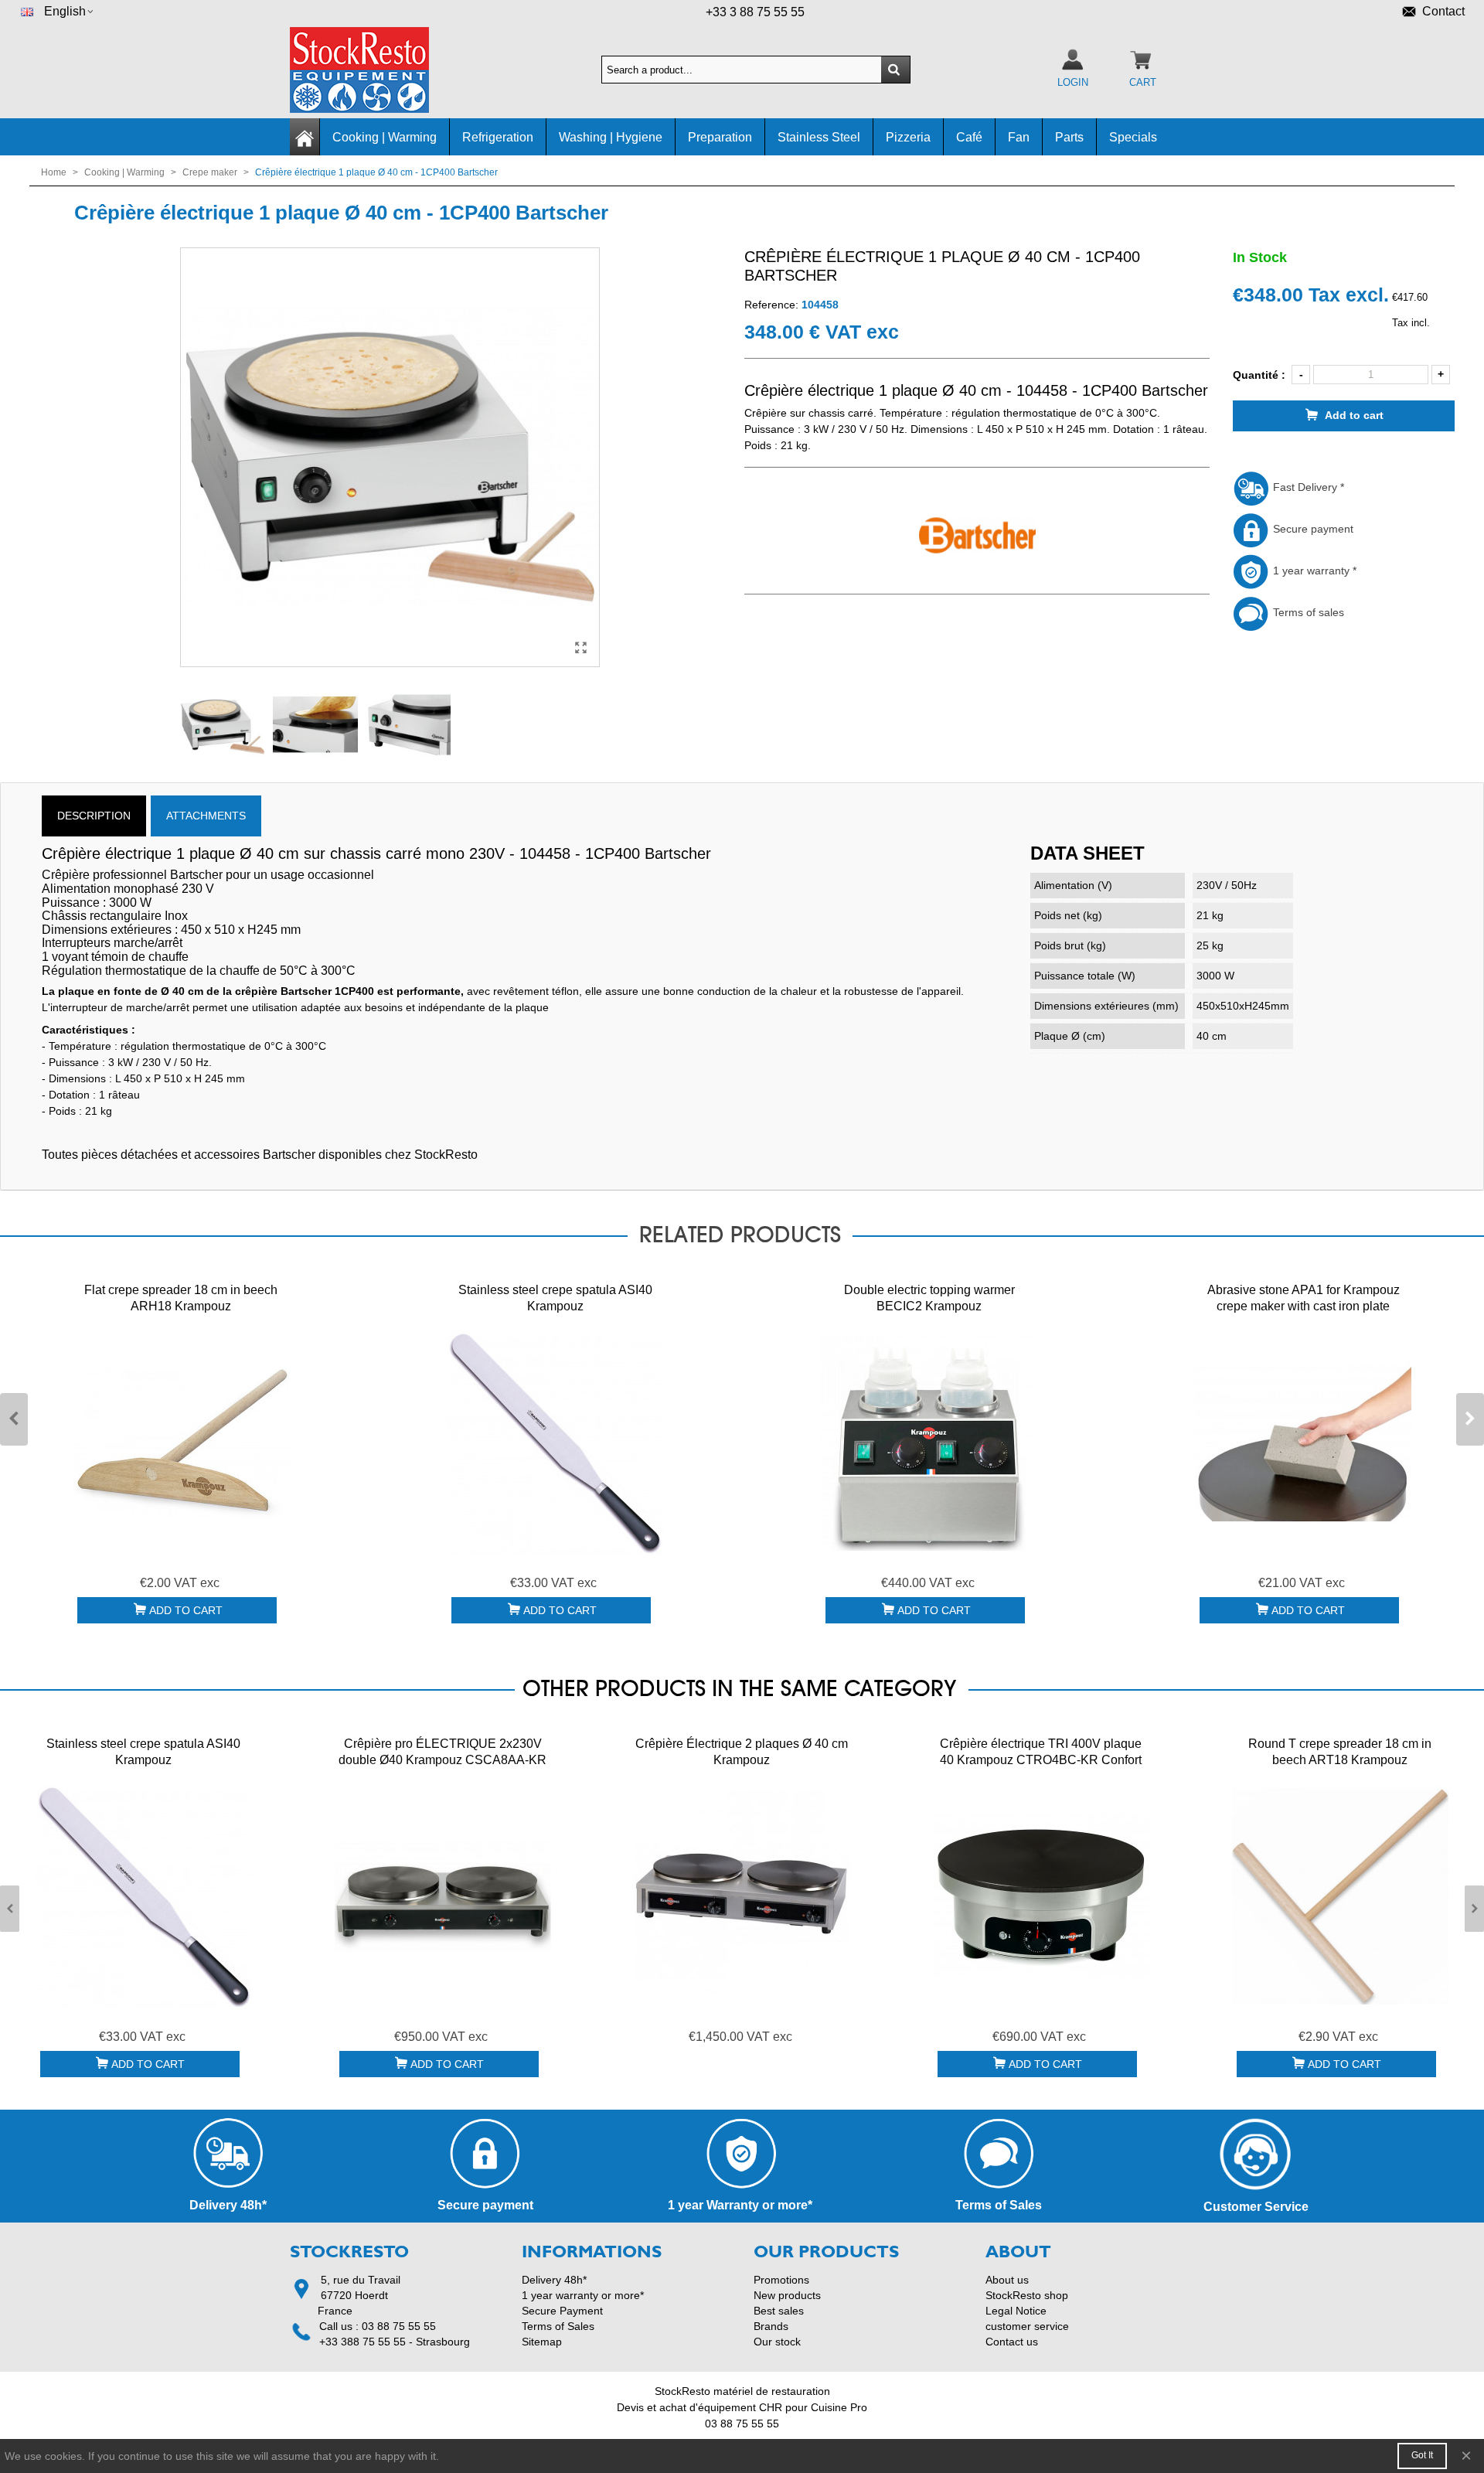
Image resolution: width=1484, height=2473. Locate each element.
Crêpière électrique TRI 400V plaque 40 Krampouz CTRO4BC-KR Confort (1041, 1752)
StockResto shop (1027, 2295)
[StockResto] (375, 70)
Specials (1133, 137)
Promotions (781, 2280)
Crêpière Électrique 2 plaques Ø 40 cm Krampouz (742, 1752)
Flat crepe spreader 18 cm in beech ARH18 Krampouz (181, 1298)
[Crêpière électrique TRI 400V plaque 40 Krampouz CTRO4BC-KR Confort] (1041, 1896)
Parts (1069, 137)
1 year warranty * (1313, 571)
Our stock (777, 2342)
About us (1007, 2280)
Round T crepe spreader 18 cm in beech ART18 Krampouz (1340, 1752)
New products (787, 2295)
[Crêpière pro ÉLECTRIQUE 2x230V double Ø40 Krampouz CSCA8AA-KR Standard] (443, 1896)
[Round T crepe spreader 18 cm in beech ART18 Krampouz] (1340, 1896)
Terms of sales (1307, 612)
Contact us (1012, 2342)
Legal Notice (1016, 2311)
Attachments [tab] (206, 816)
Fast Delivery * (1307, 487)
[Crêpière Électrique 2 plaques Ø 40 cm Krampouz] (742, 1896)
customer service (1027, 2326)
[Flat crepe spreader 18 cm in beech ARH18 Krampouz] (181, 1443)
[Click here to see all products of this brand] (977, 536)
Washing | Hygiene (611, 137)
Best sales (779, 2311)
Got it (1422, 2455)
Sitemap (542, 2342)
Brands (771, 2326)
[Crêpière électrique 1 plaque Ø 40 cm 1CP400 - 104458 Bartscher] (580, 648)
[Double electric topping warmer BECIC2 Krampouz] (929, 1443)
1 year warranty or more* (583, 2295)
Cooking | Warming (385, 137)
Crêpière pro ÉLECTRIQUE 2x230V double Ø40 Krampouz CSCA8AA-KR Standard (442, 1760)
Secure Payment (562, 2311)
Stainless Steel (819, 137)
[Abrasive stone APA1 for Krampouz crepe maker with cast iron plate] (1303, 1443)
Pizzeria (908, 137)
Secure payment (1312, 529)
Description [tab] (94, 816)
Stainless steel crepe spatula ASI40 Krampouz (555, 1298)
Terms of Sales (558, 2326)
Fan (1019, 137)
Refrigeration (498, 137)
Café (969, 137)
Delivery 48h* (554, 2280)
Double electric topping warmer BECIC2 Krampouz (929, 1298)
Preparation (720, 137)
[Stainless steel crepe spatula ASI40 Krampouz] (555, 1443)
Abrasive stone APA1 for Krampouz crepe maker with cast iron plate (1304, 1298)
